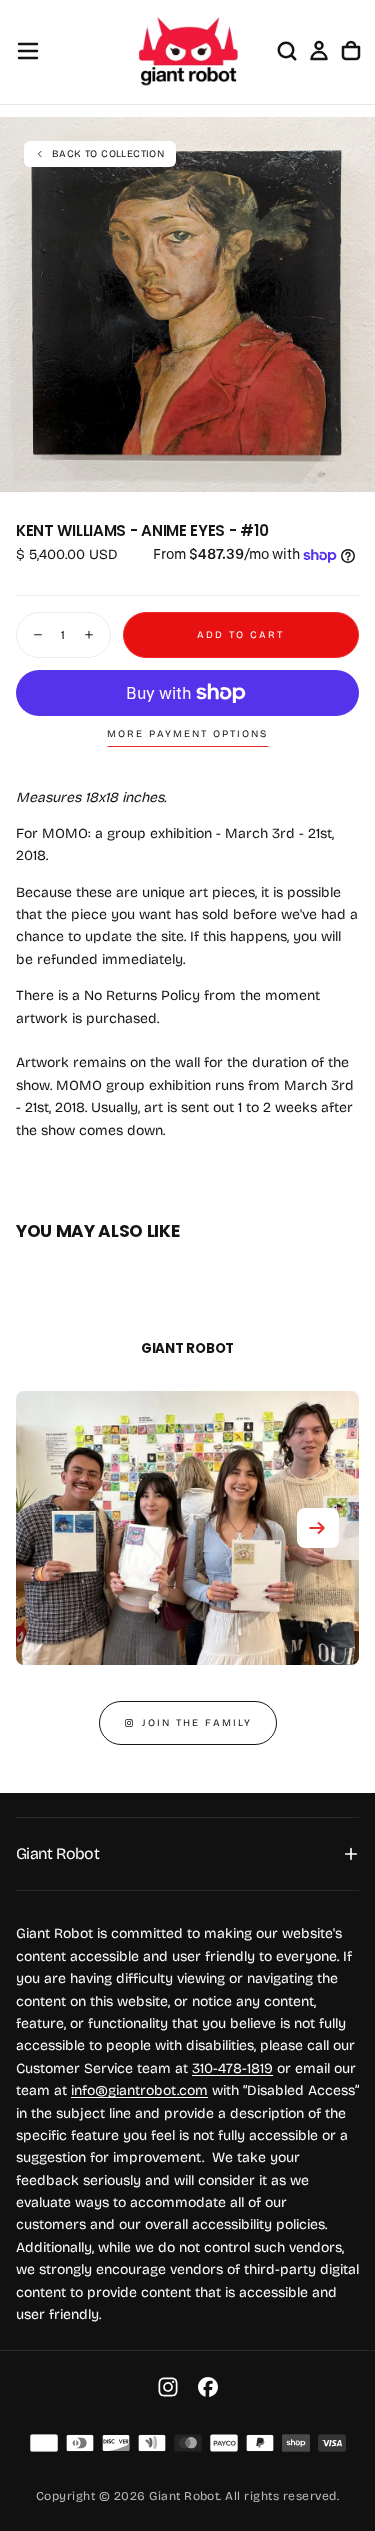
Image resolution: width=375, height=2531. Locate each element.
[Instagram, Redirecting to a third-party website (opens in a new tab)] (168, 2387)
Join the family (197, 1723)
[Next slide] (318, 1528)
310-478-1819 (232, 2068)
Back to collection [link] (108, 154)
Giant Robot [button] (57, 1853)
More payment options (187, 734)
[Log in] (319, 51)
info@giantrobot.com (139, 2090)
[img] (44, 2443)
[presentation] (349, 466)
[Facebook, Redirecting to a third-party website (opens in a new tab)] (208, 2387)
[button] (28, 51)
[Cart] (351, 51)
